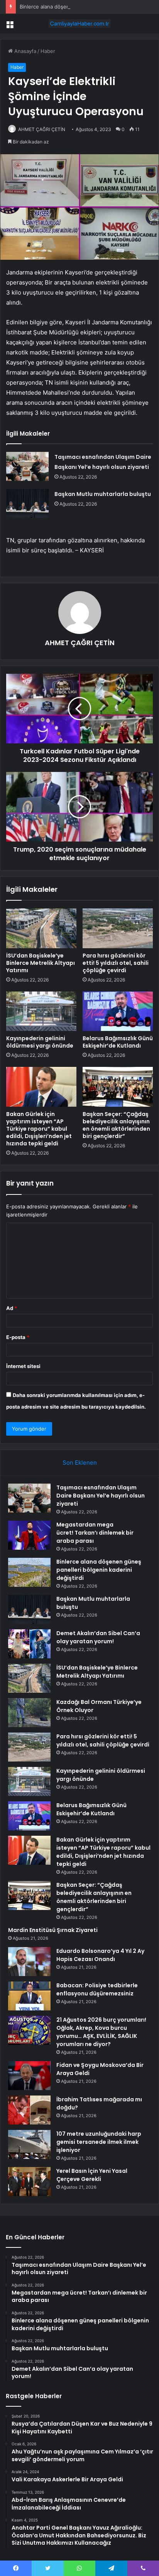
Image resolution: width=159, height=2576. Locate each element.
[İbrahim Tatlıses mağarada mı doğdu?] (29, 2110)
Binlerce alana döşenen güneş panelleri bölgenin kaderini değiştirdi (99, 1570)
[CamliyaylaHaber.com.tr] (79, 24)
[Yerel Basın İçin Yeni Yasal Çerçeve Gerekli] (29, 2182)
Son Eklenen (80, 1463)
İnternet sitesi (23, 1366)
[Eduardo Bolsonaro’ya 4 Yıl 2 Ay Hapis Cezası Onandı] (29, 1962)
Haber (48, 51)
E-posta (18, 1337)
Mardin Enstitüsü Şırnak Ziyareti (53, 1930)
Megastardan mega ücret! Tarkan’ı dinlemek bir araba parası (95, 1533)
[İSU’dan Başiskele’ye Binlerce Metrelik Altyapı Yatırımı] (41, 928)
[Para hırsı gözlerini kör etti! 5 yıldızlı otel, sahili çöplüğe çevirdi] (118, 928)
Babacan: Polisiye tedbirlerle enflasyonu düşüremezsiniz (97, 1989)
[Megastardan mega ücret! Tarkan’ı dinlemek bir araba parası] (29, 1535)
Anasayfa (25, 51)
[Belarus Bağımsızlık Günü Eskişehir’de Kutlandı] (118, 1011)
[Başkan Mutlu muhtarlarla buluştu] (27, 503)
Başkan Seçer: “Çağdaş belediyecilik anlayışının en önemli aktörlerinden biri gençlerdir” (116, 1125)
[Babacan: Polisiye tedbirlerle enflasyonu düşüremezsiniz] (29, 1996)
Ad (12, 1308)
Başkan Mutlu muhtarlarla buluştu (103, 494)
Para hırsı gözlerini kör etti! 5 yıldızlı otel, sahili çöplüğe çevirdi (116, 963)
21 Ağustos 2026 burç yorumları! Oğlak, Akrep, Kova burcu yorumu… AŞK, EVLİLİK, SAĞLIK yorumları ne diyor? (101, 2032)
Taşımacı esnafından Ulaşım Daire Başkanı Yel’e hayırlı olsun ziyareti (101, 1496)
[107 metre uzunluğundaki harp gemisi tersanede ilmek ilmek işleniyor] (29, 2144)
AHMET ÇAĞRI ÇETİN (42, 129)
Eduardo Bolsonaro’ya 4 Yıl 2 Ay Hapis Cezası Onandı (100, 1955)
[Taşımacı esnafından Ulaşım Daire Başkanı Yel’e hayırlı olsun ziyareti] (27, 466)
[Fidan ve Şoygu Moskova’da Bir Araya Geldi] (29, 2076)
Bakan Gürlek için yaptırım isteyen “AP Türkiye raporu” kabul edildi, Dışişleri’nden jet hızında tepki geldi (39, 1129)
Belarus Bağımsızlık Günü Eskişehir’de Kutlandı (118, 1042)
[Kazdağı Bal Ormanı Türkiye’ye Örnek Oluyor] (29, 1713)
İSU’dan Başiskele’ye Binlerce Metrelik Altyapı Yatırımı (41, 963)
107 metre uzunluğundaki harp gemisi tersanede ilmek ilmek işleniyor (99, 2142)
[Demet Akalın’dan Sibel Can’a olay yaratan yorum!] (29, 1644)
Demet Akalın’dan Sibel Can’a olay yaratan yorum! (98, 1637)
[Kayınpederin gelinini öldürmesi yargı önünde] (41, 1011)
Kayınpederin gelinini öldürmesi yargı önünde (40, 1042)
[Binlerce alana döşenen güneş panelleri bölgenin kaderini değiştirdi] (29, 1572)
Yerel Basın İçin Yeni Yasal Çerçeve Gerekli (92, 2175)
